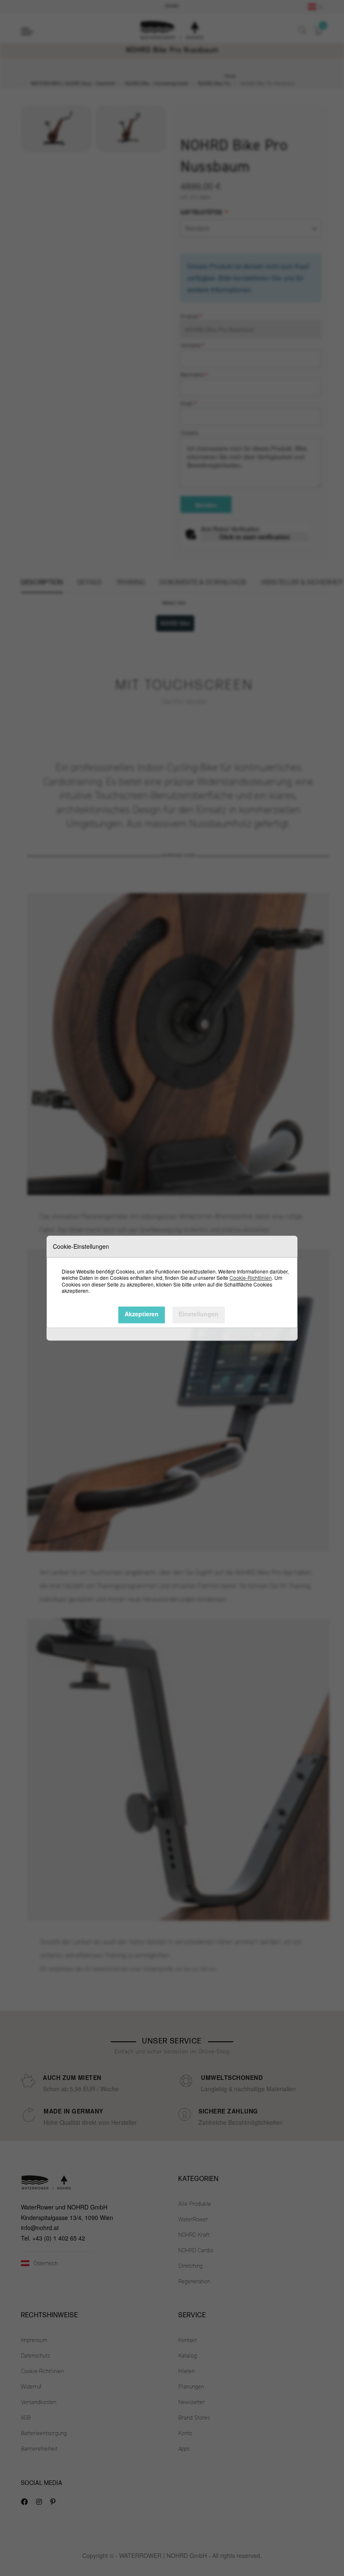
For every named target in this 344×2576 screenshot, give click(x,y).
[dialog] (172, 1288)
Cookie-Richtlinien (251, 1278)
